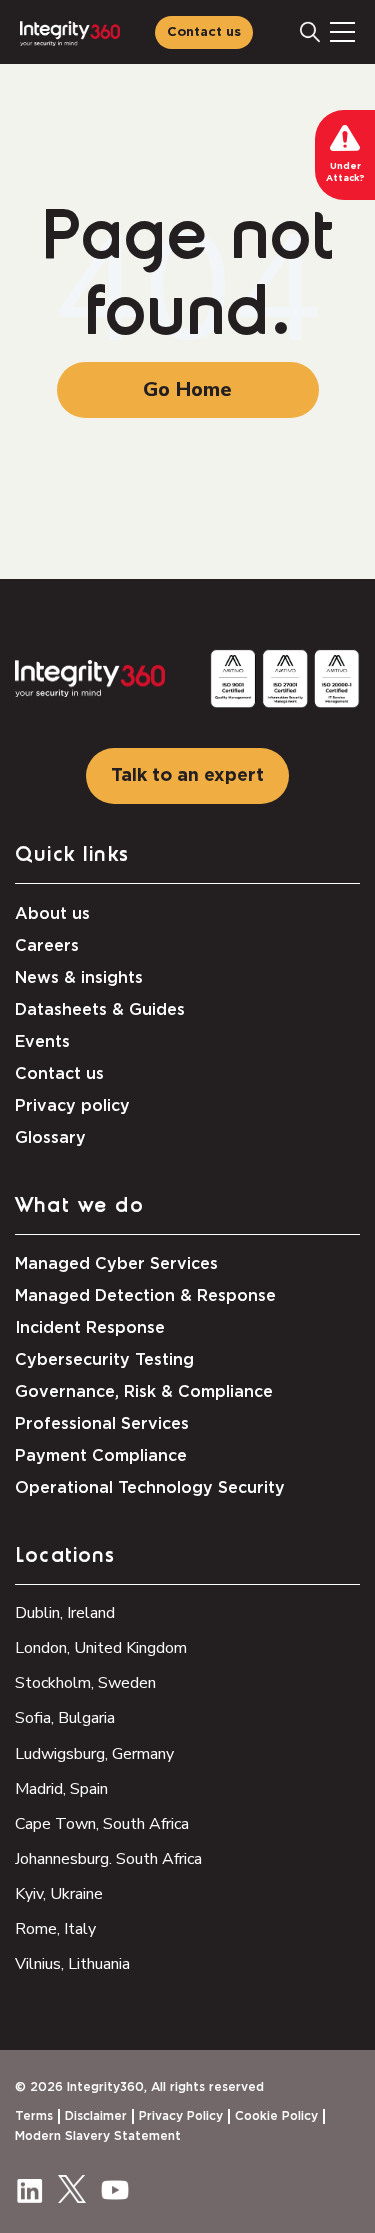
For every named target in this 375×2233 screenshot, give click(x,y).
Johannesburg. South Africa (108, 1859)
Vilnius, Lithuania (72, 1964)
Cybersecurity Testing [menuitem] (104, 1360)
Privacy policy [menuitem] (72, 1106)
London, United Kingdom (101, 1648)
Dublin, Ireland (65, 1613)
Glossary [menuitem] (50, 1138)
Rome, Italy (55, 1929)
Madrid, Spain (61, 1789)
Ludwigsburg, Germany (94, 1754)
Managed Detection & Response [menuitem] (145, 1296)
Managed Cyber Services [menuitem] (116, 1264)
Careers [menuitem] (47, 946)
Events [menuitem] (42, 1042)
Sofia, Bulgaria (65, 1718)
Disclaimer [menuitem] (96, 2116)
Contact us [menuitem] (59, 1074)
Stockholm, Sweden (85, 1683)
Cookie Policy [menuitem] (276, 2116)
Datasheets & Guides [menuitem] (100, 1010)
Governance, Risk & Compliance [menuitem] (144, 1392)
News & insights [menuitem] (79, 978)
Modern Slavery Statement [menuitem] (98, 2136)
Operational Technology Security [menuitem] (150, 1488)
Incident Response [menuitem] (90, 1328)
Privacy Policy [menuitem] (181, 2116)
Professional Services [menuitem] (102, 1424)
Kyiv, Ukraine (59, 1894)
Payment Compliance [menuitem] (101, 1456)
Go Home (187, 389)
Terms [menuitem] (34, 2116)
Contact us (204, 32)
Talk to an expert (187, 776)
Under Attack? (345, 172)
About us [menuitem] (52, 914)
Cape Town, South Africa (102, 1824)
